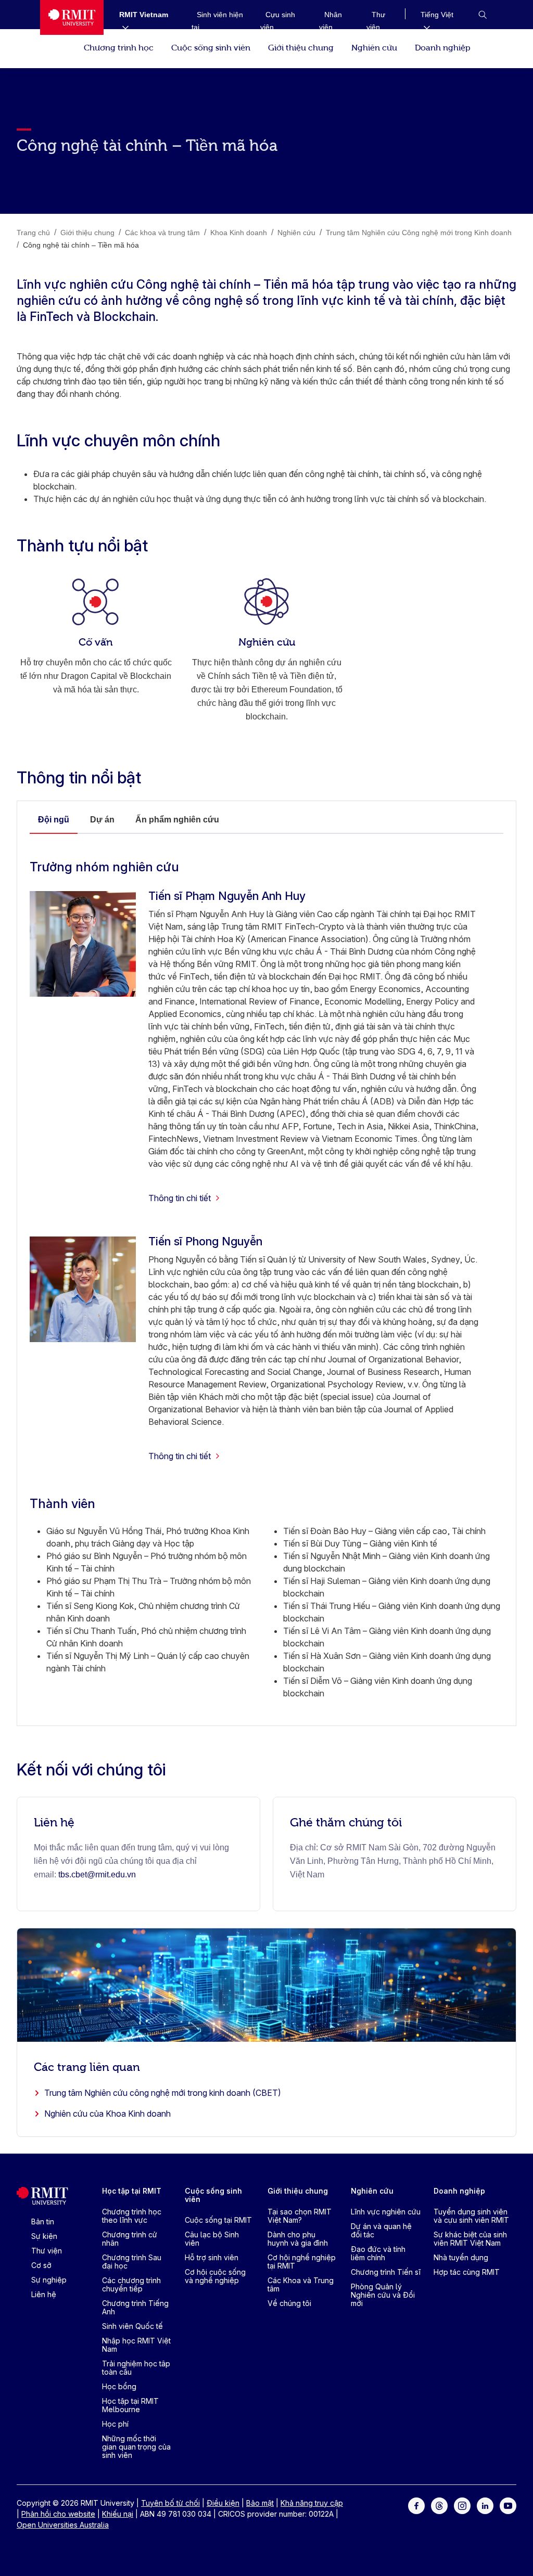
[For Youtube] (508, 2505)
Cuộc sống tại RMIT (218, 2220)
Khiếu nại (118, 2514)
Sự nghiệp (49, 2280)
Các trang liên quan (87, 2066)
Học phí (115, 2424)
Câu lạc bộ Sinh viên (212, 2239)
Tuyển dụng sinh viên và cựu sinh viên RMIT (471, 2216)
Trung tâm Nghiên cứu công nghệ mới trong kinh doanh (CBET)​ (163, 2093)
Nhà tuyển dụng (461, 2257)
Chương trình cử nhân (130, 2239)
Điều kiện (223, 2503)
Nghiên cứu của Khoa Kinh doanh (107, 2114)
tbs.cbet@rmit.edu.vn (97, 1875)
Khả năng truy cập (312, 2503)
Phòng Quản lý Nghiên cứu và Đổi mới (383, 2295)
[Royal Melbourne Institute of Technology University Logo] (72, 17)
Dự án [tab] (102, 820)
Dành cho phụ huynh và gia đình (298, 2239)
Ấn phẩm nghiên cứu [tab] (177, 820)
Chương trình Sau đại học (132, 2262)
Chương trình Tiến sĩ (386, 2272)
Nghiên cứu (374, 47)
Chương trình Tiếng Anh (135, 2307)
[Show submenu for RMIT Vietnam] (121, 27)
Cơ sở (41, 2265)
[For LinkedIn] (485, 2505)
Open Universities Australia (63, 2525)
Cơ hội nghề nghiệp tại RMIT (302, 2262)
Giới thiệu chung (301, 47)
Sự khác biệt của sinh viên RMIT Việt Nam (470, 2239)
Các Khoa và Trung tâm (301, 2284)
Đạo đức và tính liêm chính (378, 2253)
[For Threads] (439, 2505)
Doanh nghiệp (443, 47)
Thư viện (47, 2251)
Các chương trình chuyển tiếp (131, 2284)
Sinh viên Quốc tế (132, 2326)
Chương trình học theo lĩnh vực (132, 2216)
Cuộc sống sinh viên (211, 47)
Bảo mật (260, 2503)
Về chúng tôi (289, 2303)
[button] (483, 15)
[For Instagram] (462, 2505)
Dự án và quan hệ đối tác (381, 2230)
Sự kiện (44, 2236)
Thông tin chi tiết (180, 1198)
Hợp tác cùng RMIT (467, 2272)
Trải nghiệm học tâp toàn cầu (136, 2368)
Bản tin (43, 2221)
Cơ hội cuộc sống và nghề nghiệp (215, 2276)
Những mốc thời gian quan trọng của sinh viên (136, 2447)
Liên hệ (44, 2294)
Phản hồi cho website (58, 2514)
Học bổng (119, 2386)
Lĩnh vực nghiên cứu (386, 2212)
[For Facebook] (416, 2505)
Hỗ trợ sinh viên (212, 2257)
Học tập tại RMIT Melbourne (130, 2405)
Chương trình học (119, 47)
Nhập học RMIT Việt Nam (136, 2345)
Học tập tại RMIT (132, 2191)
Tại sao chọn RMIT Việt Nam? (300, 2216)
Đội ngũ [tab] (54, 820)
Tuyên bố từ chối (170, 2503)
